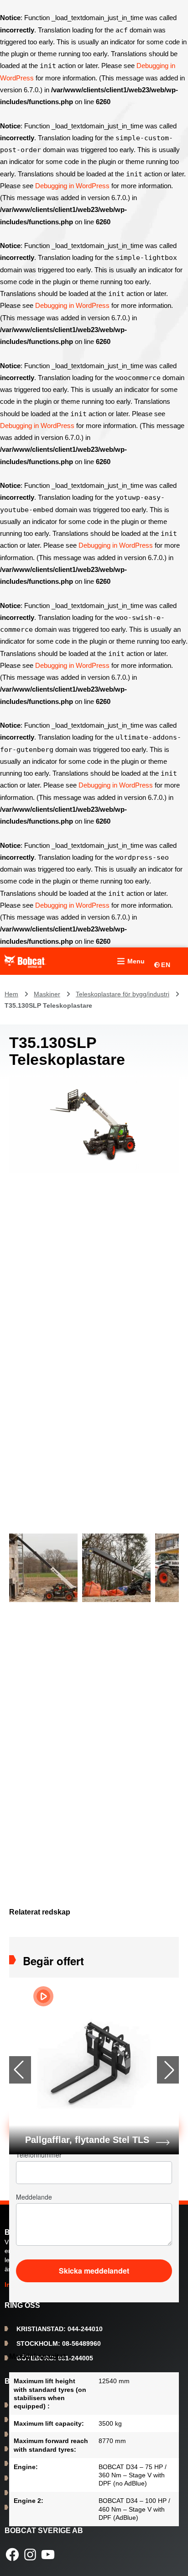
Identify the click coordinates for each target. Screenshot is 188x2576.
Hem (11, 994)
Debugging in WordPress (72, 186)
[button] (168, 2070)
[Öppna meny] (130, 961)
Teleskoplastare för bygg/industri (123, 994)
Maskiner (47, 994)
